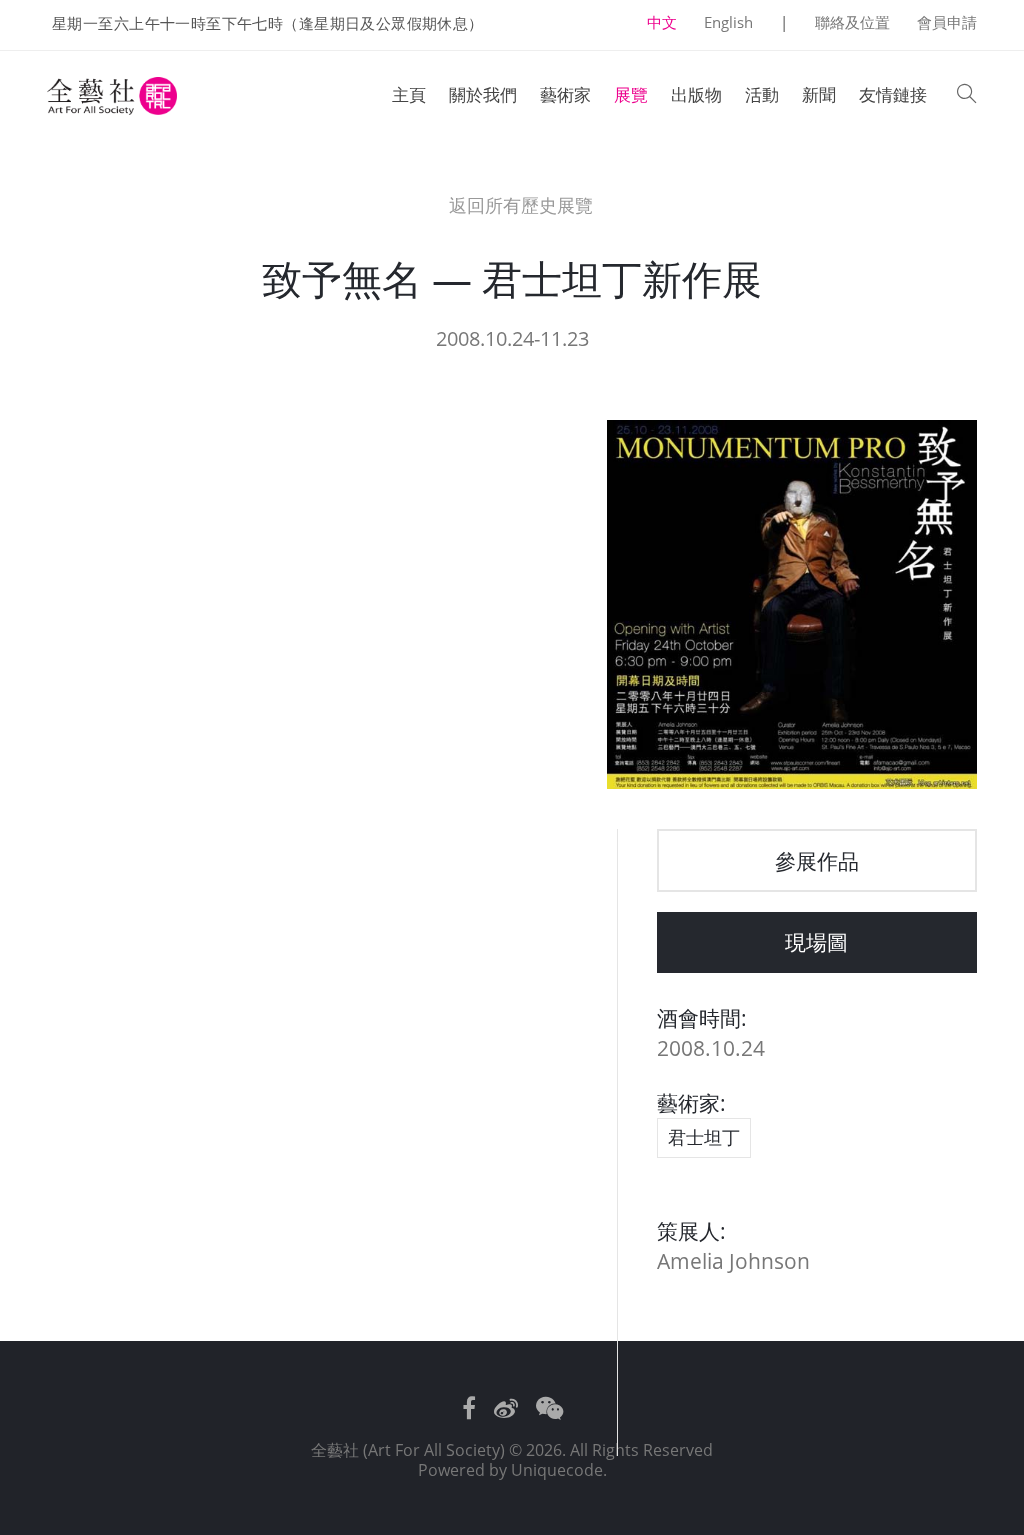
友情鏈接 (893, 94)
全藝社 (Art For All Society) (408, 1450)
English (728, 22)
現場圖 (816, 941)
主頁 (409, 94)
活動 (762, 94)
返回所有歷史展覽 (518, 205)
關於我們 (483, 94)
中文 (662, 22)
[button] (967, 95)
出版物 (696, 94)
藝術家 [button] (565, 94)
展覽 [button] (631, 94)
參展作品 (817, 860)
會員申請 (947, 22)
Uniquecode (557, 1470)
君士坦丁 (704, 1137)
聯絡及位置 (852, 22)
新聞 (819, 94)
